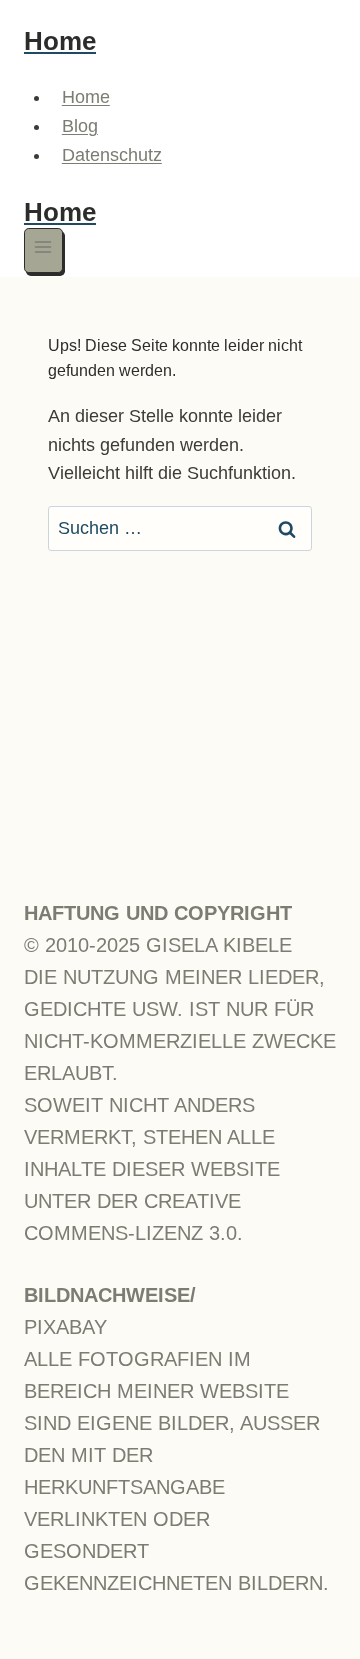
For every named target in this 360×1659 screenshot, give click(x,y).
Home (86, 97)
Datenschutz (112, 155)
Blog (80, 126)
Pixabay (65, 1327)
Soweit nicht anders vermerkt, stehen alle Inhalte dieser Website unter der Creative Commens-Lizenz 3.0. (152, 1169)
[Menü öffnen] (43, 250)
